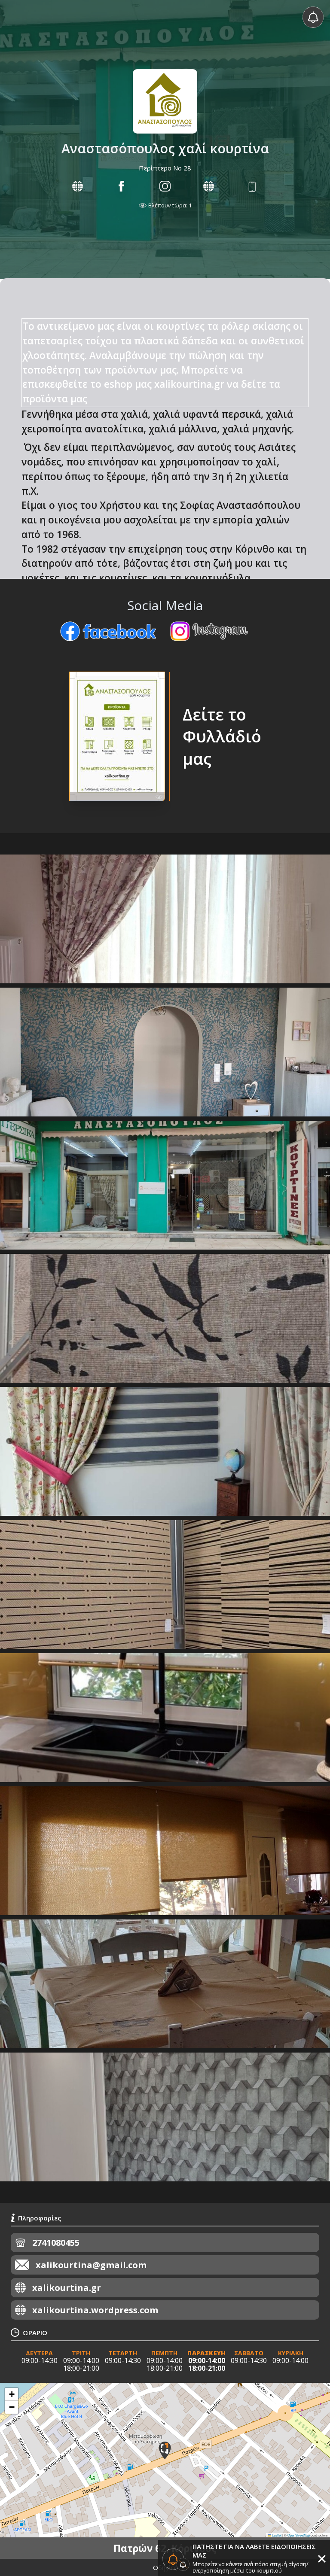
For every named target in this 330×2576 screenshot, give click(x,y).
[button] (165, 2450)
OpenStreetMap (299, 2535)
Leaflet (276, 2535)
